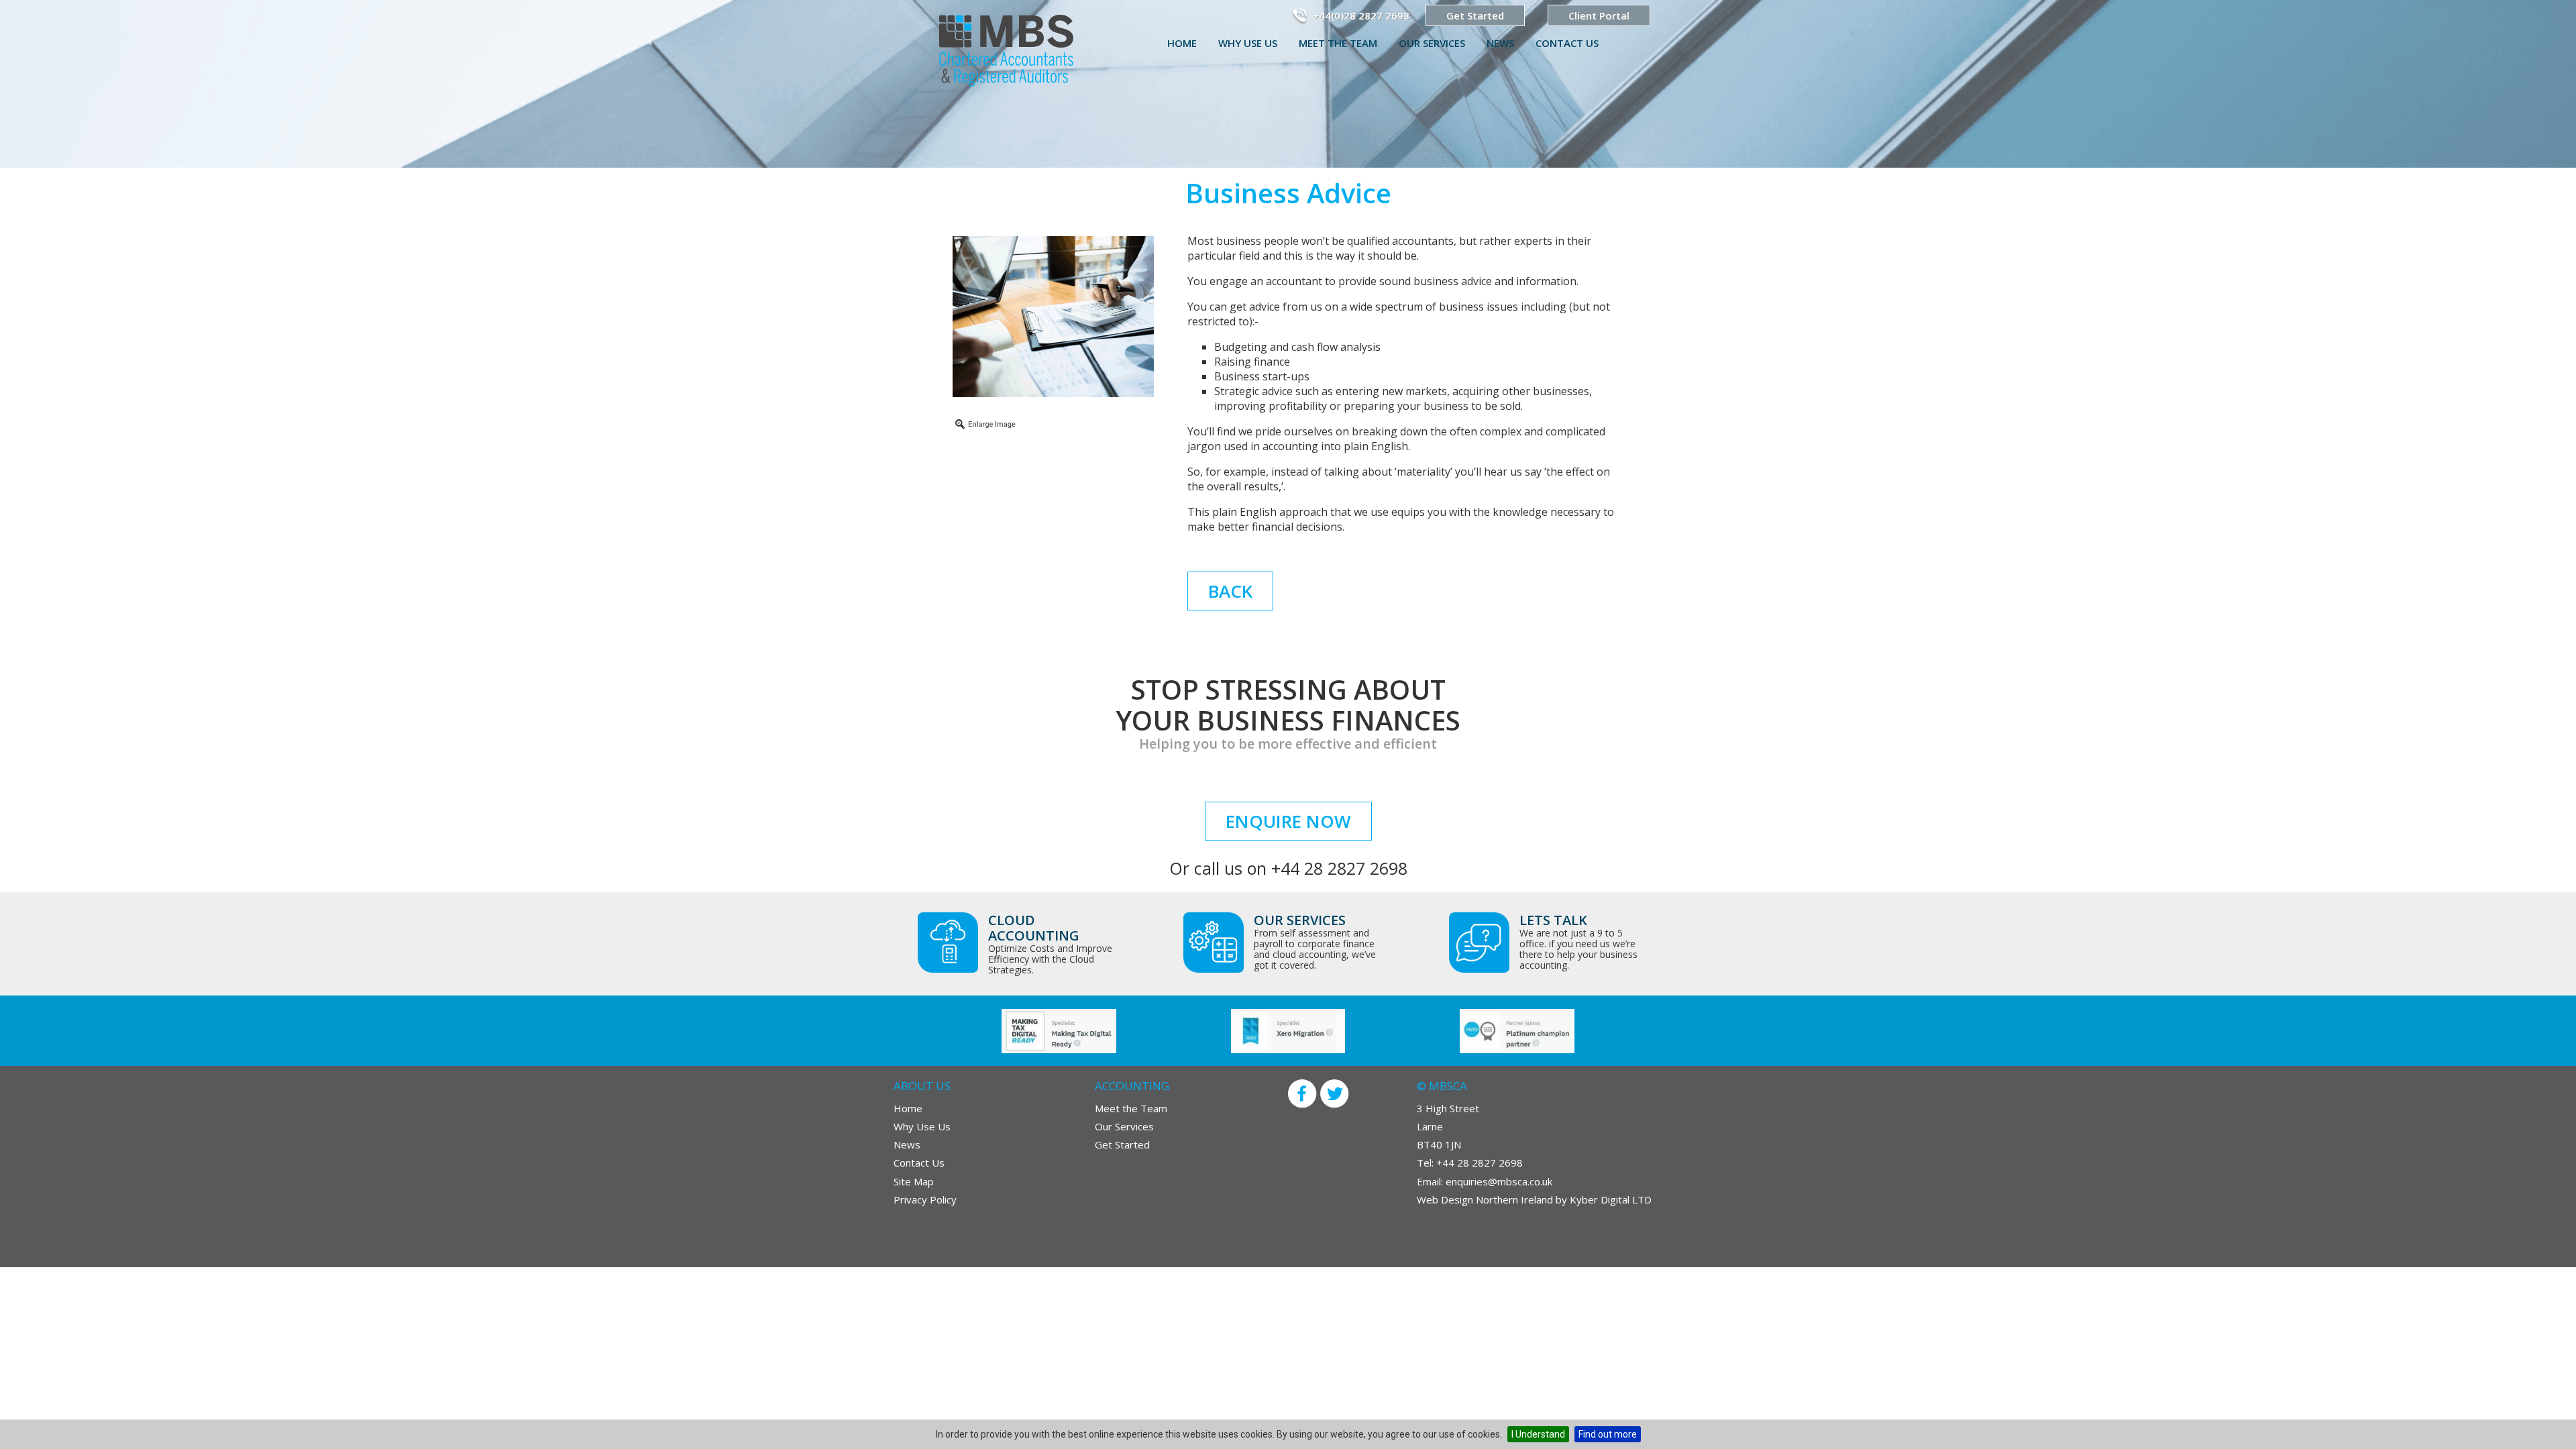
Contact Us (1567, 43)
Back (1230, 591)
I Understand (1538, 1434)
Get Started (1475, 15)
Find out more (1608, 1434)
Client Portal (1599, 15)
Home (1182, 43)
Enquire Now (1288, 821)
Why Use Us (1248, 43)
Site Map (914, 1181)
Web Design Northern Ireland (1486, 1199)
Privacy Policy (925, 1199)
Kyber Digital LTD (1611, 1199)
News (1500, 43)
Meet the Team (1338, 43)
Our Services (1432, 43)
